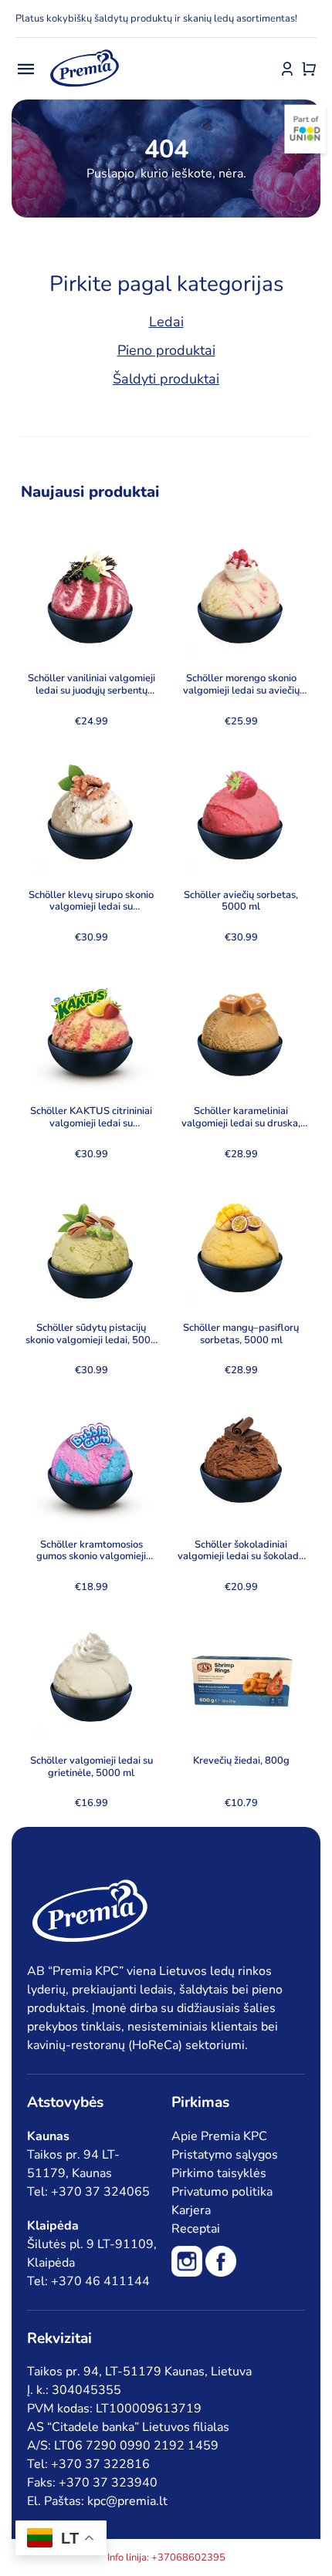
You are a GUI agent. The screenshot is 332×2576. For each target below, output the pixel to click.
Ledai (166, 322)
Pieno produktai (166, 350)
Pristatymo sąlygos (225, 2155)
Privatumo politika (222, 2192)
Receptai (196, 2229)
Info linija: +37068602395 (166, 2557)
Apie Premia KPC (219, 2136)
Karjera (191, 2210)
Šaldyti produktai (166, 379)
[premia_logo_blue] (84, 50)
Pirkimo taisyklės (219, 2173)
